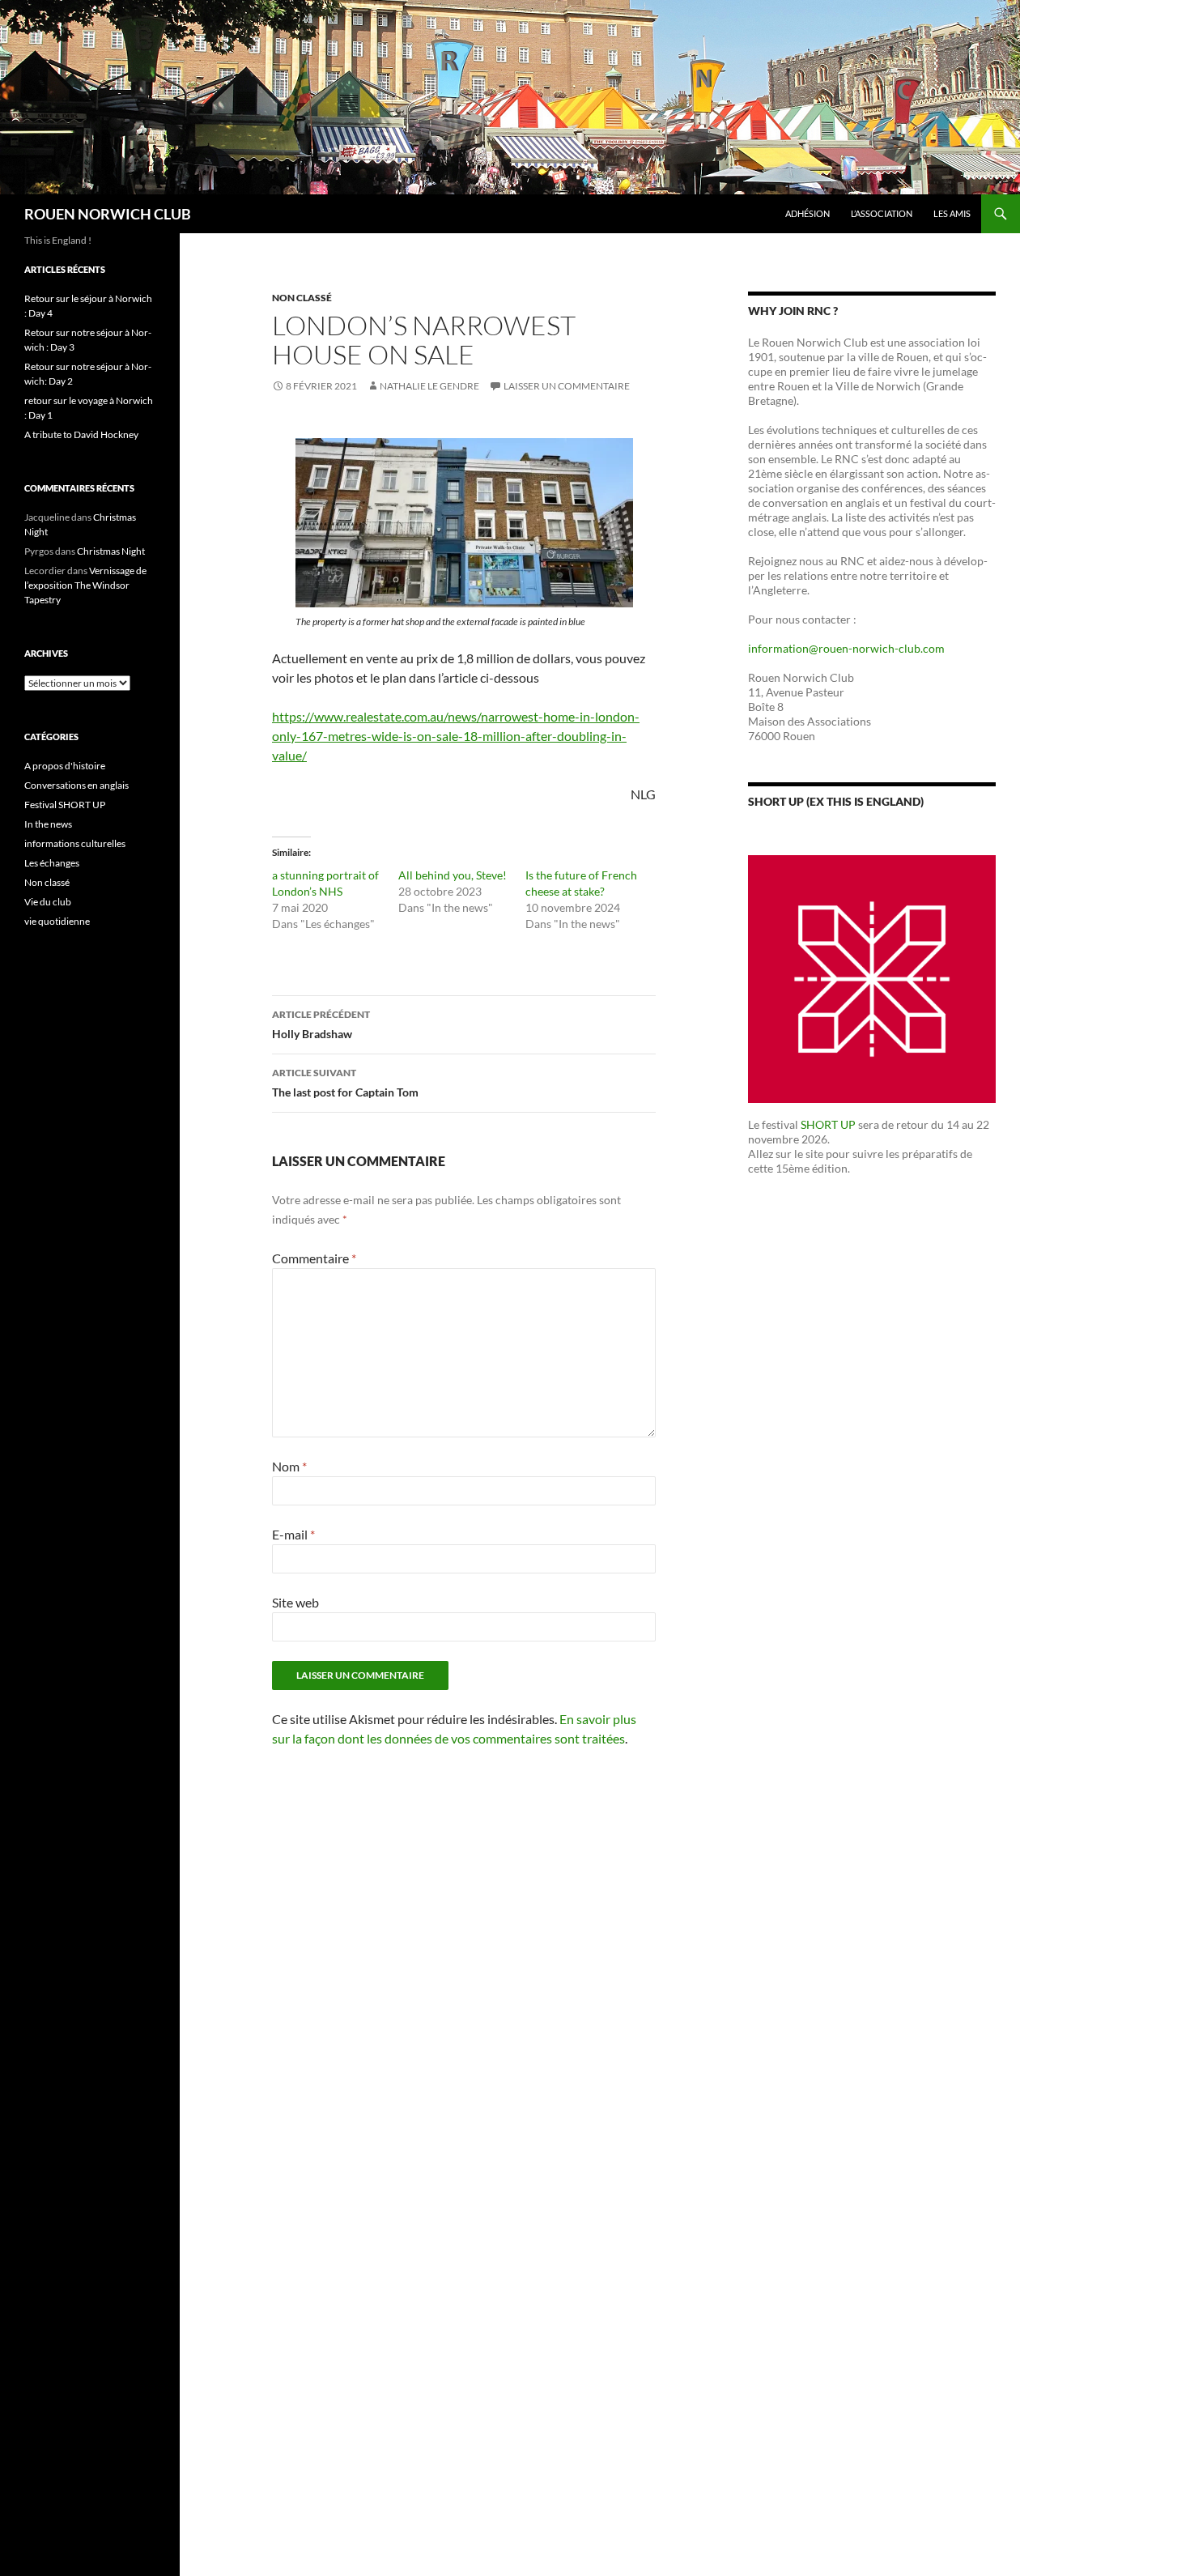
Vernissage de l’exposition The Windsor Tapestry (85, 585)
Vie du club (48, 902)
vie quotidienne (57, 921)
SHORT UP (828, 1124)
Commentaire (314, 1258)
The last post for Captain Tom (345, 1083)
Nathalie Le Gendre (429, 386)
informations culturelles (75, 843)
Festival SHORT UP (65, 805)
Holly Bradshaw (321, 1024)
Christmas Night (111, 551)
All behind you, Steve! (453, 875)
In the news (48, 824)
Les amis (952, 213)
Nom (289, 1466)
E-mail (293, 1534)
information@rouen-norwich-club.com (846, 648)
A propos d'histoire (65, 766)
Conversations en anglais (76, 785)
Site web (295, 1602)
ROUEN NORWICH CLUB (108, 214)
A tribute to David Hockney (81, 434)
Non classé (302, 298)
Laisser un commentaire (567, 386)
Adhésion (807, 213)
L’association (882, 213)
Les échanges (52, 863)
